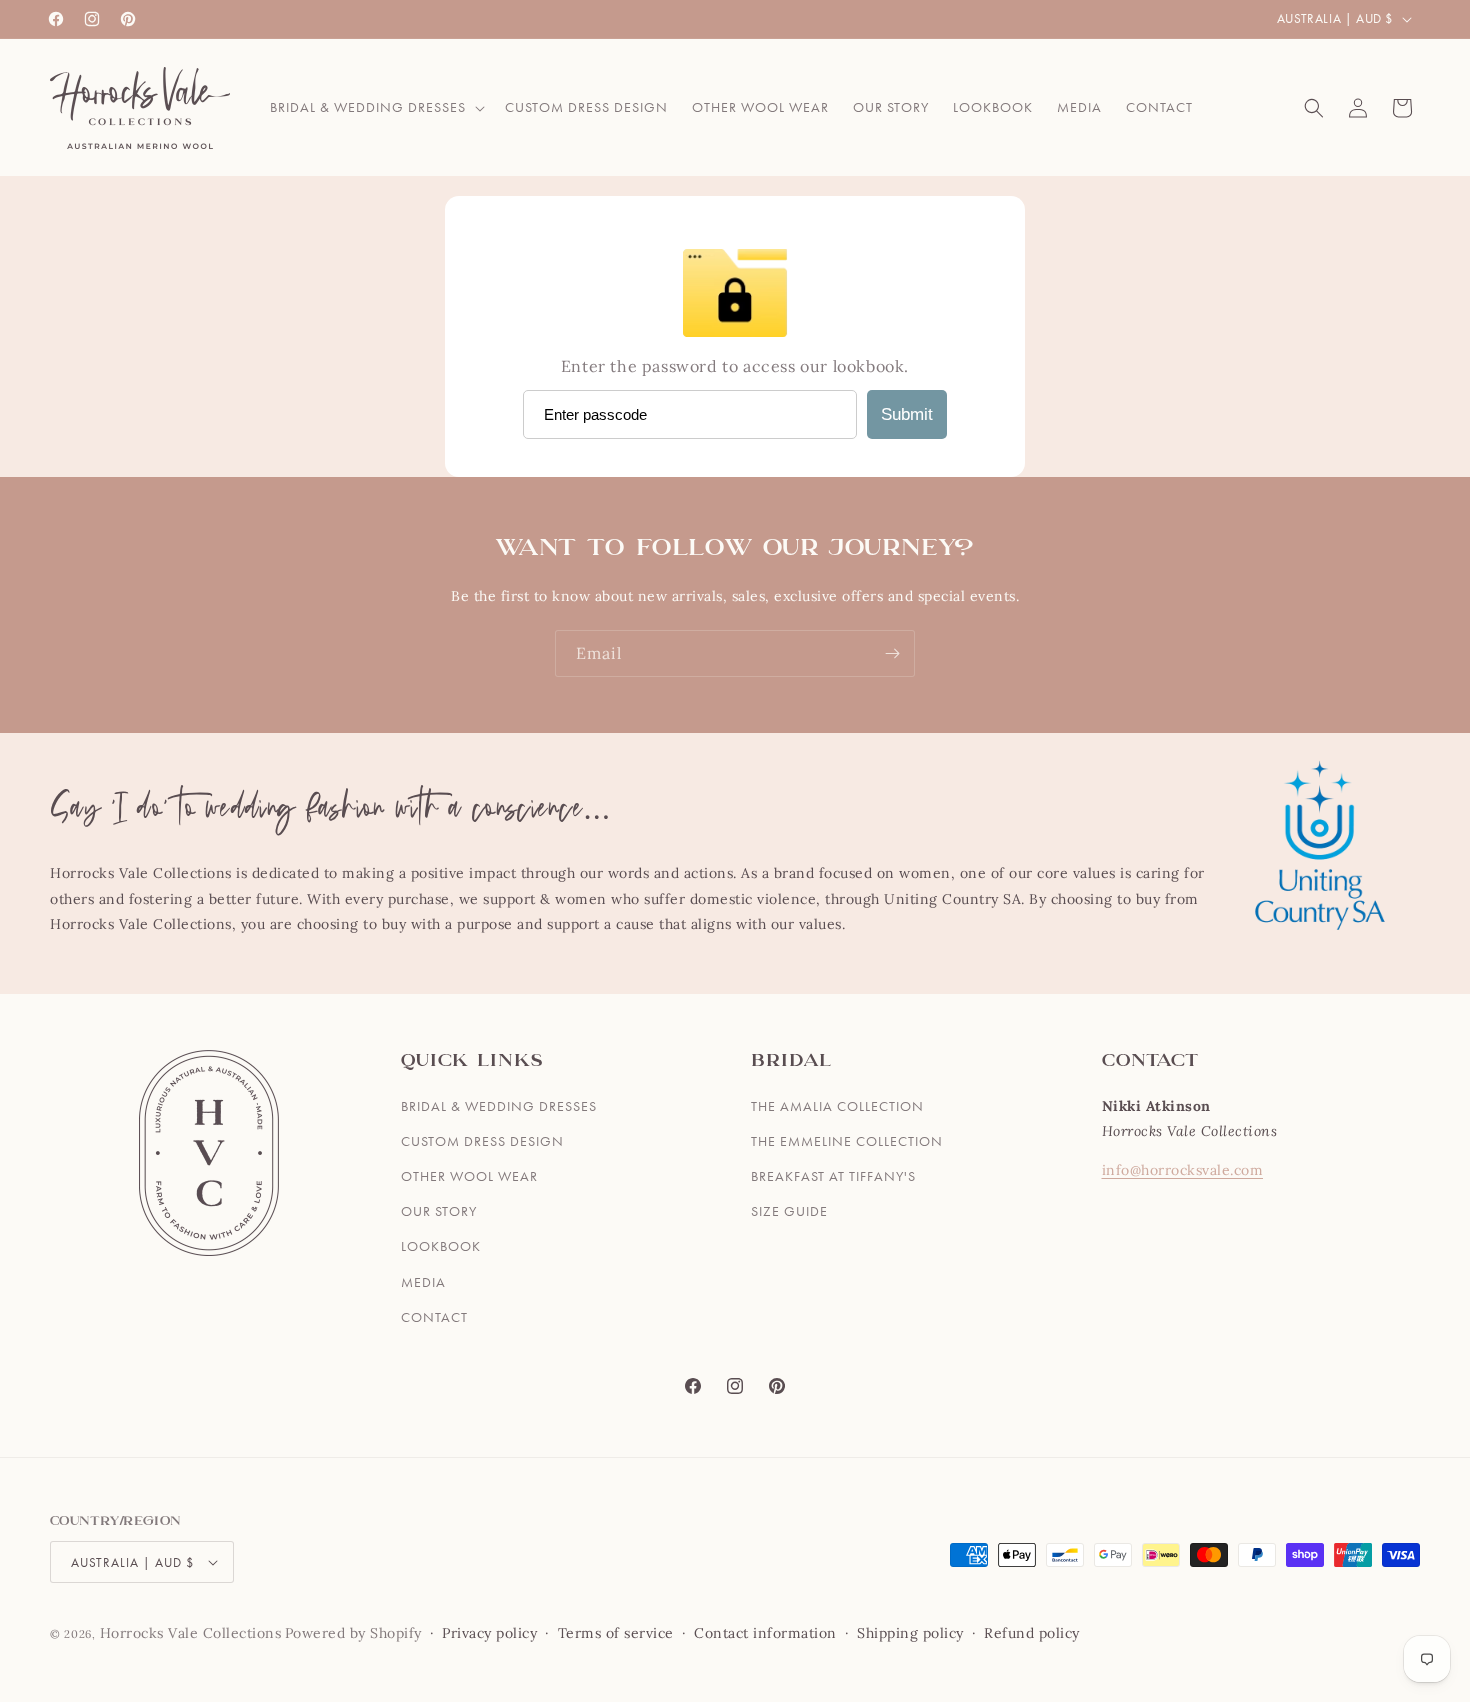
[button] (375, 107)
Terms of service (616, 1633)
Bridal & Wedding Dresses (499, 1106)
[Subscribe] (892, 653)
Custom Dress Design (482, 1141)
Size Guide (789, 1211)
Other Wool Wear (469, 1176)
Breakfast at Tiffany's (833, 1176)
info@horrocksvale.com (1183, 1170)
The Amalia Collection (837, 1106)
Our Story (439, 1211)
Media (423, 1282)
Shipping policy (910, 1633)
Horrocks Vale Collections (191, 1633)
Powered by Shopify (353, 1633)
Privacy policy (489, 1633)
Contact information (765, 1633)
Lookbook (441, 1246)
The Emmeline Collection (847, 1141)
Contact (434, 1317)
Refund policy (1032, 1633)
